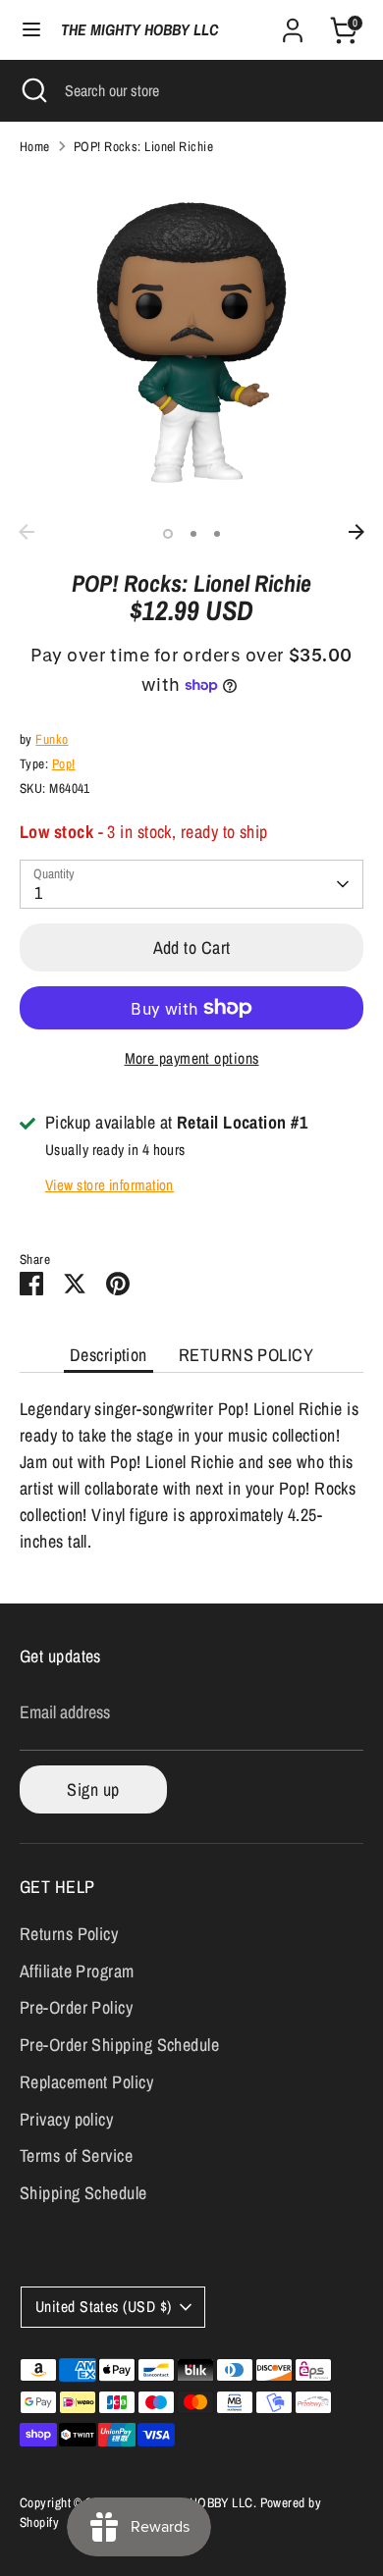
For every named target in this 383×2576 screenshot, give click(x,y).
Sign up (93, 1789)
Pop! (64, 763)
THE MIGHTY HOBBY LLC (139, 30)
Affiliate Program (77, 1971)
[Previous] (27, 532)
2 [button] (193, 534)
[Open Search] (32, 90)
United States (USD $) (103, 2307)
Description (109, 1355)
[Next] (356, 532)
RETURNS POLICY (246, 1355)
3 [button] (217, 534)
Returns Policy (69, 1934)
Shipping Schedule (83, 2193)
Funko (52, 739)
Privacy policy (66, 2119)
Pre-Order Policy (76, 2007)
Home (35, 146)
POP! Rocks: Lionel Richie (143, 146)
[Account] (293, 24)
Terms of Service (76, 2155)
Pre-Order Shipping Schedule (119, 2045)
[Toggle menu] (31, 30)
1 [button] (168, 534)
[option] (191, 342)
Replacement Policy (86, 2082)
